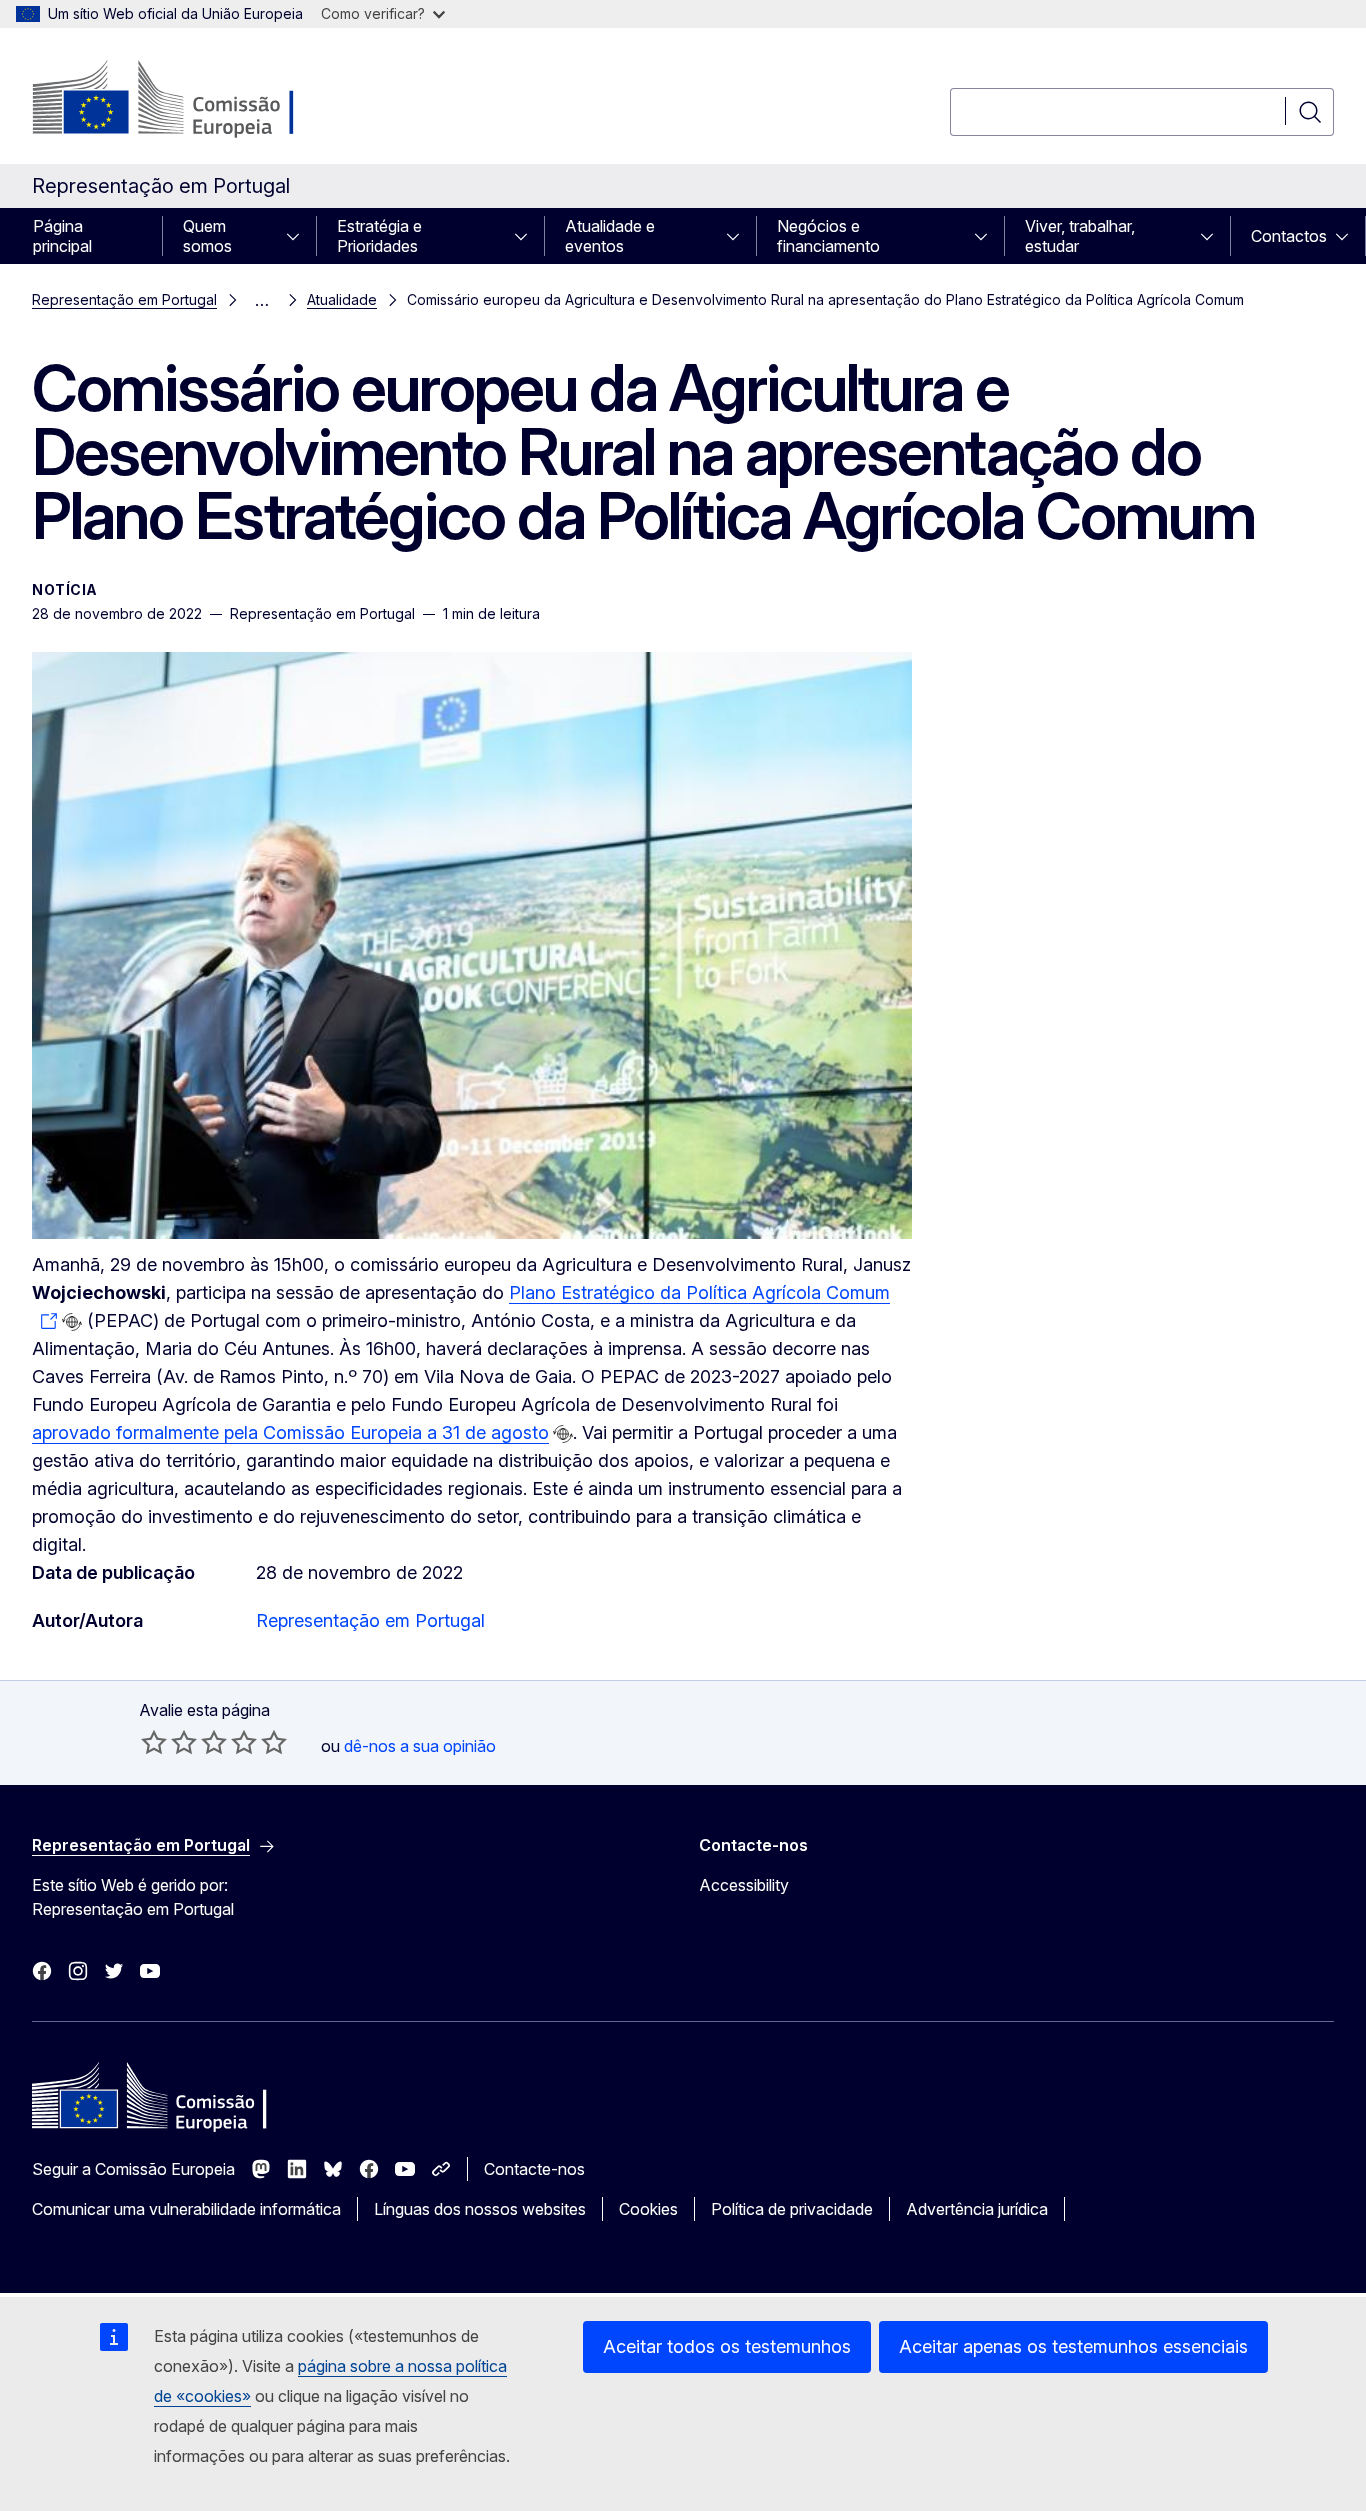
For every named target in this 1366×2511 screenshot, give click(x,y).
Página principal (62, 236)
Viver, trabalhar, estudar (1080, 236)
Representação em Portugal (124, 299)
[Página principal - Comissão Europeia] (193, 100)
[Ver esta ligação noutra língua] (72, 1322)
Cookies (648, 2209)
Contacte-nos (534, 2169)
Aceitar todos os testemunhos (727, 2346)
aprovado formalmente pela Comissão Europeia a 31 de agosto (290, 1432)
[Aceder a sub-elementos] (299, 236)
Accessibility (744, 1885)
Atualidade (342, 299)
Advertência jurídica (977, 2209)
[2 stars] (169, 1742)
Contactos (1289, 236)
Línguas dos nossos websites (480, 2209)
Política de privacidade (792, 2209)
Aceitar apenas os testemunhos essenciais (1073, 2346)
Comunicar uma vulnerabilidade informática (186, 2209)
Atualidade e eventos (610, 236)
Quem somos (207, 236)
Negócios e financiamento (828, 236)
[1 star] (154, 1742)
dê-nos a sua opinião (420, 1746)
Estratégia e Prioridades (379, 236)
